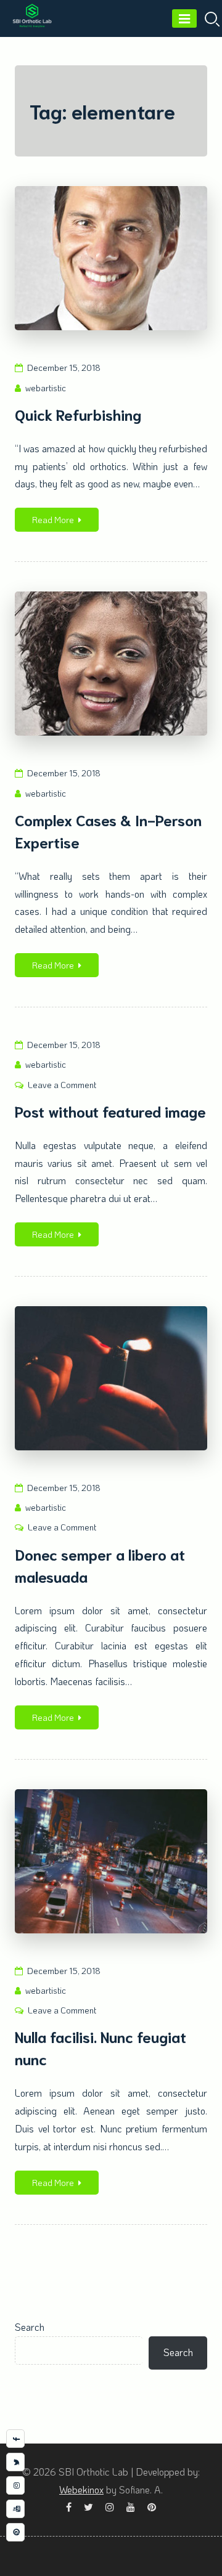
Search (30, 2327)
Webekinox (81, 2489)
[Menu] (184, 18)
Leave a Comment (62, 1085)
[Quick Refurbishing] (111, 258)
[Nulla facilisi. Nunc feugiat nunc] (111, 1861)
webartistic (46, 388)
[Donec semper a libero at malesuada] (111, 1378)
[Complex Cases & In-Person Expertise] (111, 664)
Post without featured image (110, 1111)
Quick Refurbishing (78, 414)
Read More (53, 520)
